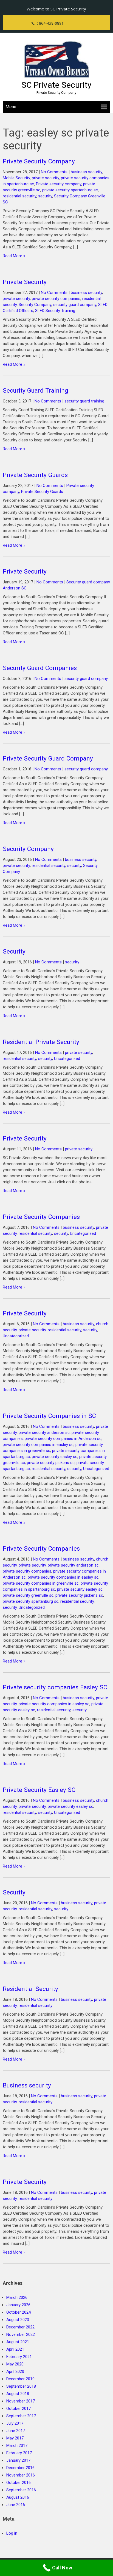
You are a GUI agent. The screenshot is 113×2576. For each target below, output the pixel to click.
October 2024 (19, 2312)
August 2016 (18, 2497)
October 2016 (19, 2483)
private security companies (56, 299)
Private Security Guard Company (48, 758)
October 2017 (19, 2408)
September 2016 (21, 2490)
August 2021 (18, 2342)
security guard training (84, 401)
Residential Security (30, 1989)
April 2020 (15, 2371)
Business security (27, 2085)
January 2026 (18, 2305)
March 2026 (17, 2297)
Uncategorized (67, 1059)
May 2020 (15, 2364)
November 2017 (21, 2401)
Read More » (14, 256)
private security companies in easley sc (38, 1445)
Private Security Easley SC (39, 1790)
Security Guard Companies (40, 668)
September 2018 (21, 2386)
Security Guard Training (36, 390)
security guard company (75, 305)
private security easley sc (55, 1457)
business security (86, 172)
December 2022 (20, 2327)
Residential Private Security (41, 1042)
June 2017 (16, 2431)
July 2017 (15, 2423)
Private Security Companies (41, 1217)
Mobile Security (16, 178)
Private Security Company (39, 161)
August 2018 (18, 2394)
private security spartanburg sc (70, 190)
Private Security (25, 282)
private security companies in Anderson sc (63, 1439)
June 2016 (16, 2505)
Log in (12, 2533)
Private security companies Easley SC (55, 1687)
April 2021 (15, 2349)
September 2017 (21, 2416)
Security (14, 951)
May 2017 (15, 2438)
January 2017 (18, 2460)
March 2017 (17, 2446)
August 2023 (18, 2320)
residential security (19, 196)
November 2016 (21, 2475)
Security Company (35, 305)
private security (45, 178)
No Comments (54, 172)
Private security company (59, 184)
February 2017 (19, 2453)
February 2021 (19, 2357)
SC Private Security (56, 85)
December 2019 (20, 2379)
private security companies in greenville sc (41, 1583)
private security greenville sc (28, 1595)
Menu (11, 107)
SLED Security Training (55, 311)
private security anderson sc (44, 1432)
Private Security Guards (35, 475)
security (45, 196)
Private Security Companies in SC (49, 1416)
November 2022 (21, 2334)
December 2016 (20, 2468)
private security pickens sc (51, 1463)
